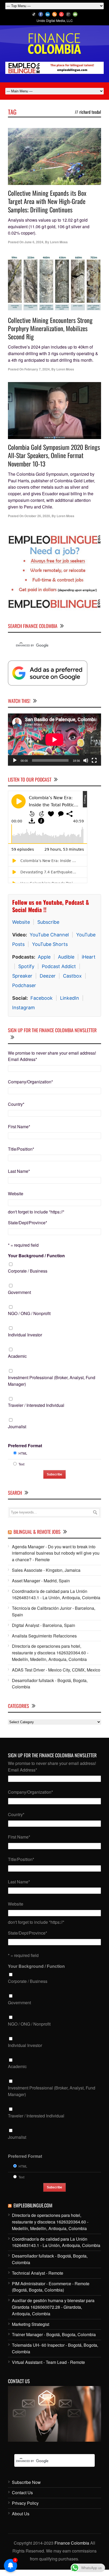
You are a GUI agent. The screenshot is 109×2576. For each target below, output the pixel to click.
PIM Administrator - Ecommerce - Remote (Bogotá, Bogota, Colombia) (51, 2287)
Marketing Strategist (31, 2324)
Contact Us (22, 2492)
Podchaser (24, 985)
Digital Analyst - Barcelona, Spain (44, 1625)
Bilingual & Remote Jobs (37, 1532)
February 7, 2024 (37, 369)
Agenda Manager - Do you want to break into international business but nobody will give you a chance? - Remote (56, 1553)
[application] (54, 740)
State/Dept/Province (28, 1223)
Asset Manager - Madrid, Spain (41, 1581)
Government (19, 1292)
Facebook (42, 998)
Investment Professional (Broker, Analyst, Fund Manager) (52, 1381)
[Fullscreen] (94, 760)
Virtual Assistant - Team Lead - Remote (48, 2362)
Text (21, 1464)
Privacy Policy (25, 2503)
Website (21, 922)
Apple (44, 957)
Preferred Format (25, 1446)
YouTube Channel (49, 935)
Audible (66, 957)
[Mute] (86, 760)
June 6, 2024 (34, 242)
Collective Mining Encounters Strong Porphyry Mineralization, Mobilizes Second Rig (50, 328)
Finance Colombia (72, 2543)
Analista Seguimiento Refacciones (44, 1636)
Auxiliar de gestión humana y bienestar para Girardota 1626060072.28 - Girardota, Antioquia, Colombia (53, 2307)
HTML (23, 1453)
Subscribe (48, 922)
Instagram (24, 1008)
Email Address (22, 1059)
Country (16, 1104)
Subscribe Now (26, 2482)
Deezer (48, 976)
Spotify (26, 966)
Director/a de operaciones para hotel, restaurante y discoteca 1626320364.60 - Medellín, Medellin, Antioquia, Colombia (50, 1653)
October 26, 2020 (37, 516)
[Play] (15, 760)
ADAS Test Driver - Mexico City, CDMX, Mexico (56, 1670)
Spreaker (22, 976)
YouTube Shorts (50, 944)
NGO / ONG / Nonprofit (29, 1313)
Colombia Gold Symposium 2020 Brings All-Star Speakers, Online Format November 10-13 (54, 455)
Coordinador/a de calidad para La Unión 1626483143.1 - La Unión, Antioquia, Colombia (56, 1594)
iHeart (89, 957)
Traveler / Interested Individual (36, 1405)
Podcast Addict (59, 966)
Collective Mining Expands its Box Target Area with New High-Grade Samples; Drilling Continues (47, 201)
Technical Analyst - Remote (38, 2273)
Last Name (19, 1171)
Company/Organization (30, 1082)
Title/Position (21, 1149)
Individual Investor (25, 1335)
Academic (17, 1356)
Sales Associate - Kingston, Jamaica (46, 1570)
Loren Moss (59, 242)
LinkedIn (70, 998)
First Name (19, 1127)
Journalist (17, 1427)
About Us (21, 2514)
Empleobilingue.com (33, 2205)
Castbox (72, 976)
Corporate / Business (28, 1271)
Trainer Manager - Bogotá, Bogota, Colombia (54, 2334)
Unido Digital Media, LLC (55, 20)
